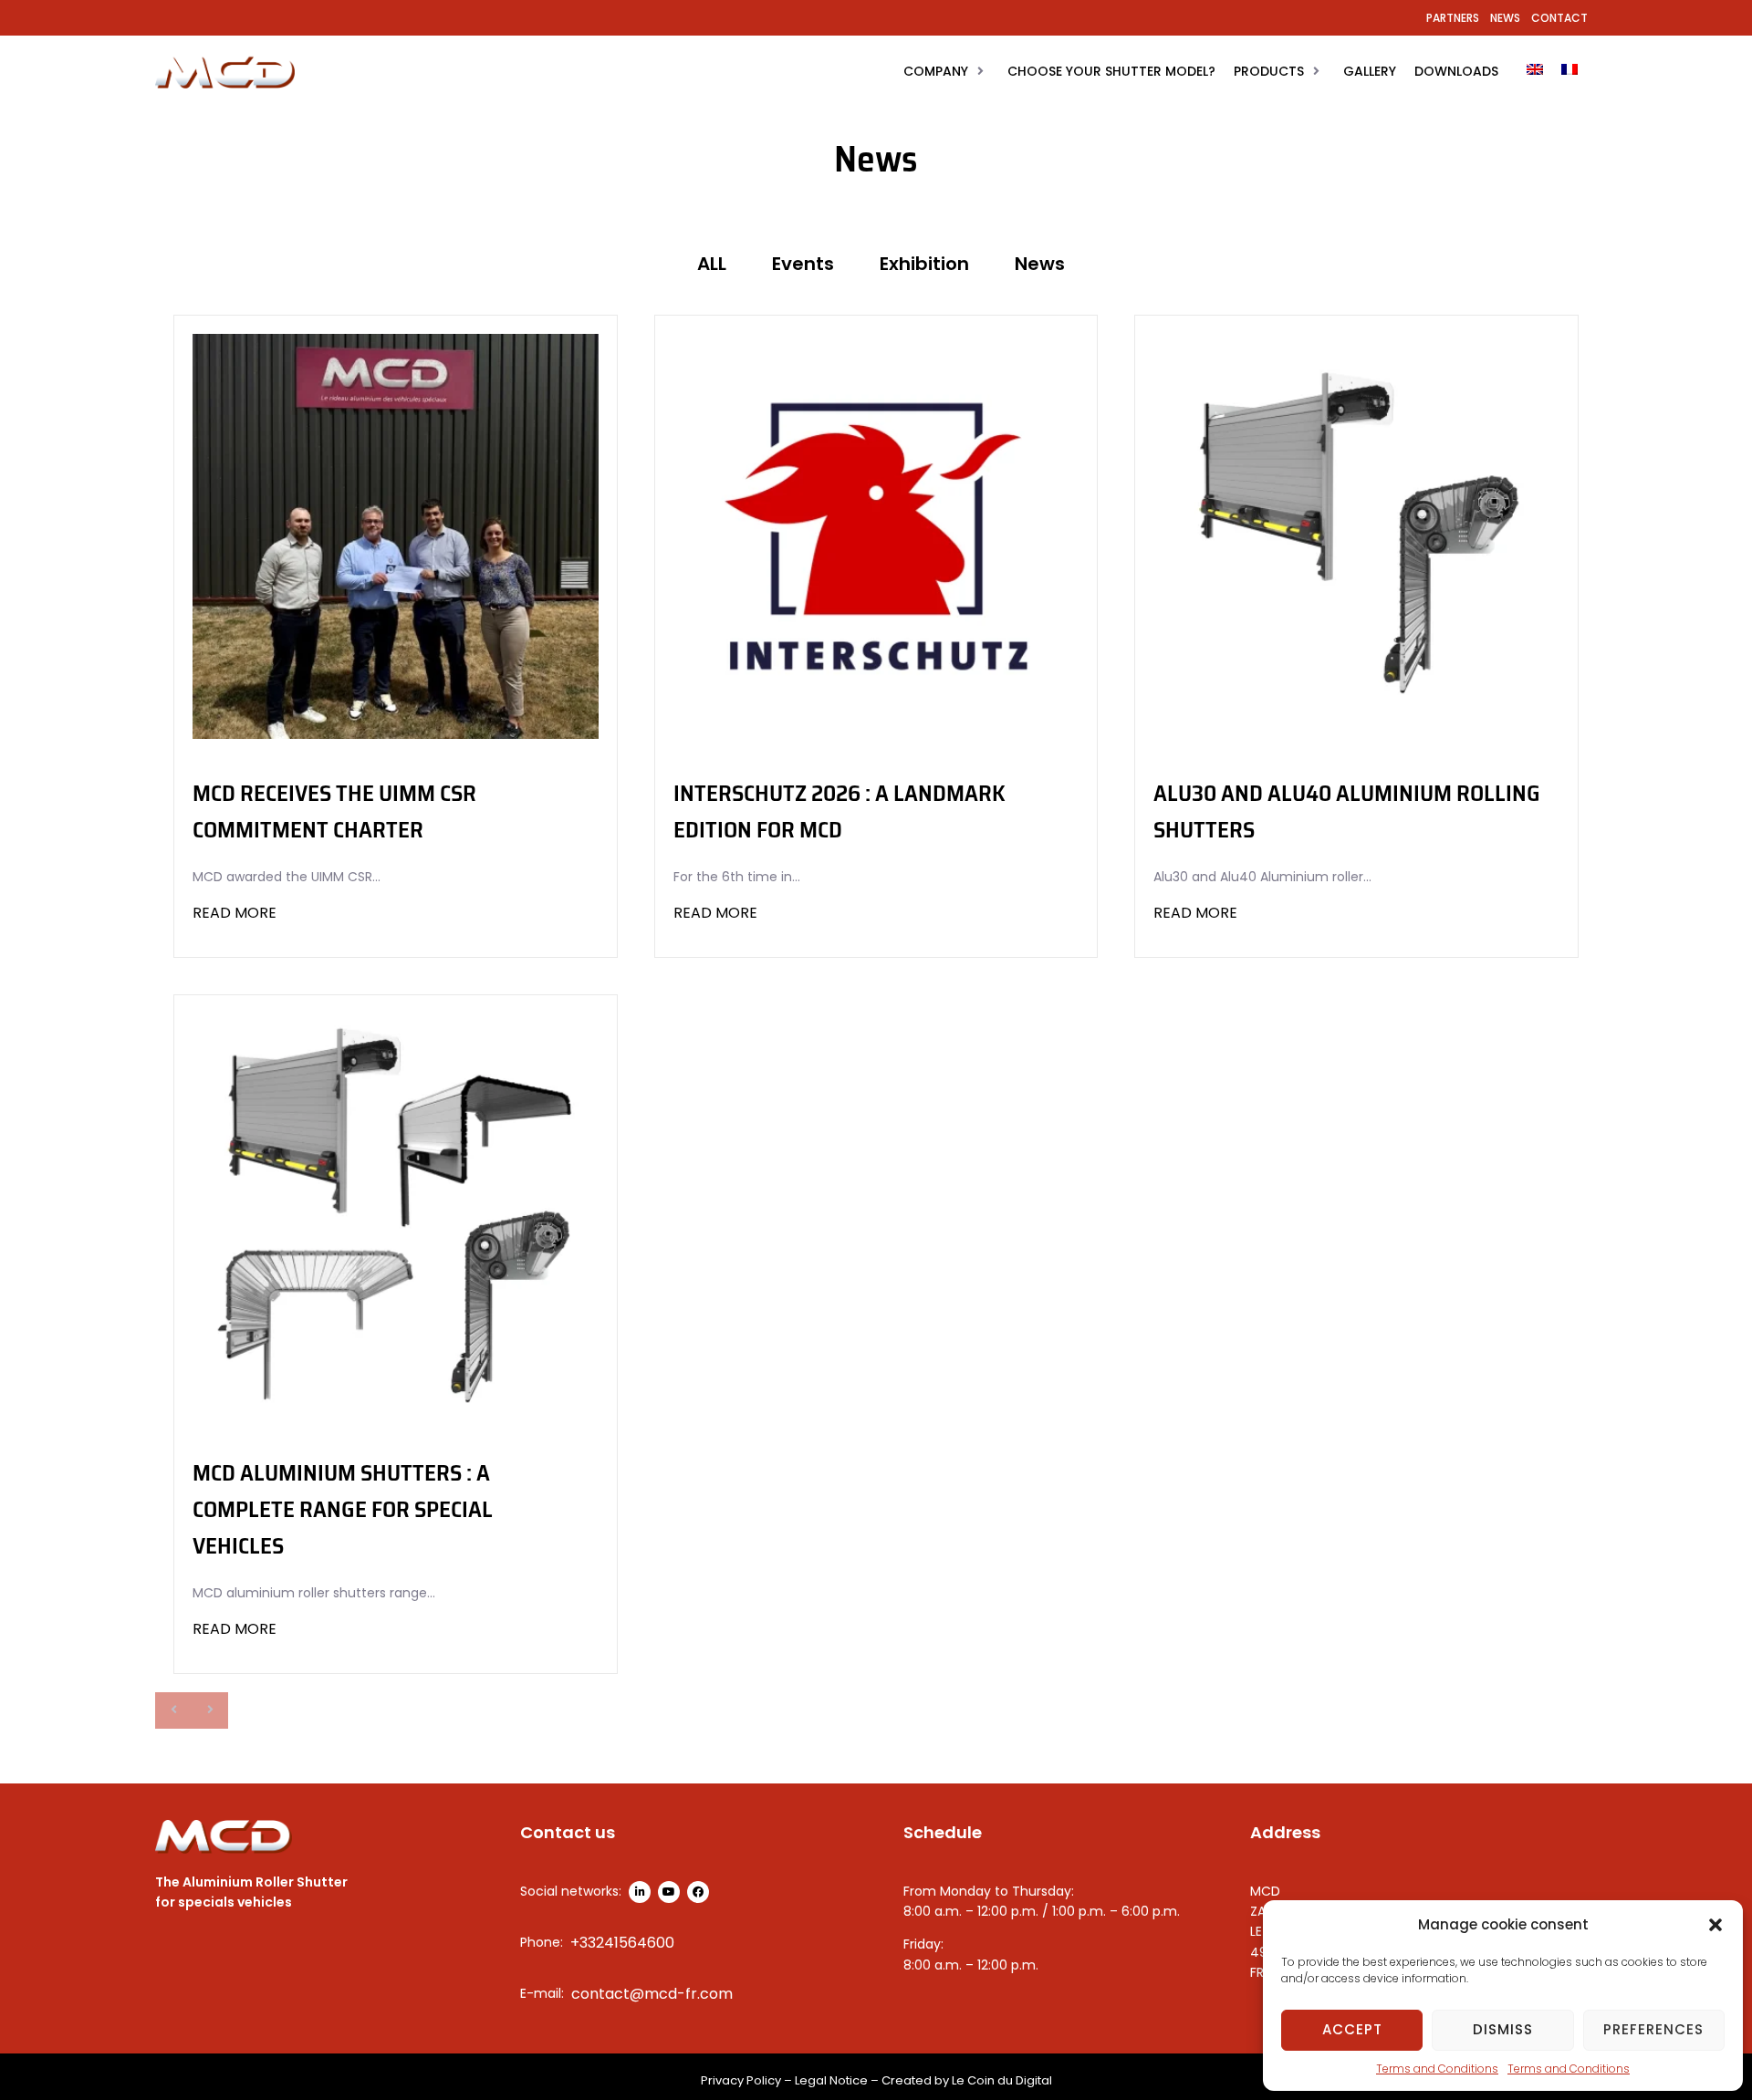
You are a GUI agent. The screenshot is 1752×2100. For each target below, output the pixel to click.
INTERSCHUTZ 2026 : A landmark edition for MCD (839, 811)
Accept (1352, 2029)
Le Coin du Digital (1002, 2080)
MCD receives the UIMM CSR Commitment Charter (334, 811)
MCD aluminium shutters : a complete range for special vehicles (343, 1509)
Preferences (1653, 2029)
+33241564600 (622, 1943)
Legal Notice (831, 2080)
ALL (712, 264)
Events (803, 264)
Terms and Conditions (1437, 2069)
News (1040, 264)
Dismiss (1503, 2029)
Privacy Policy (741, 2080)
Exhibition (924, 264)
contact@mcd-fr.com (652, 1994)
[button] (1715, 1925)
